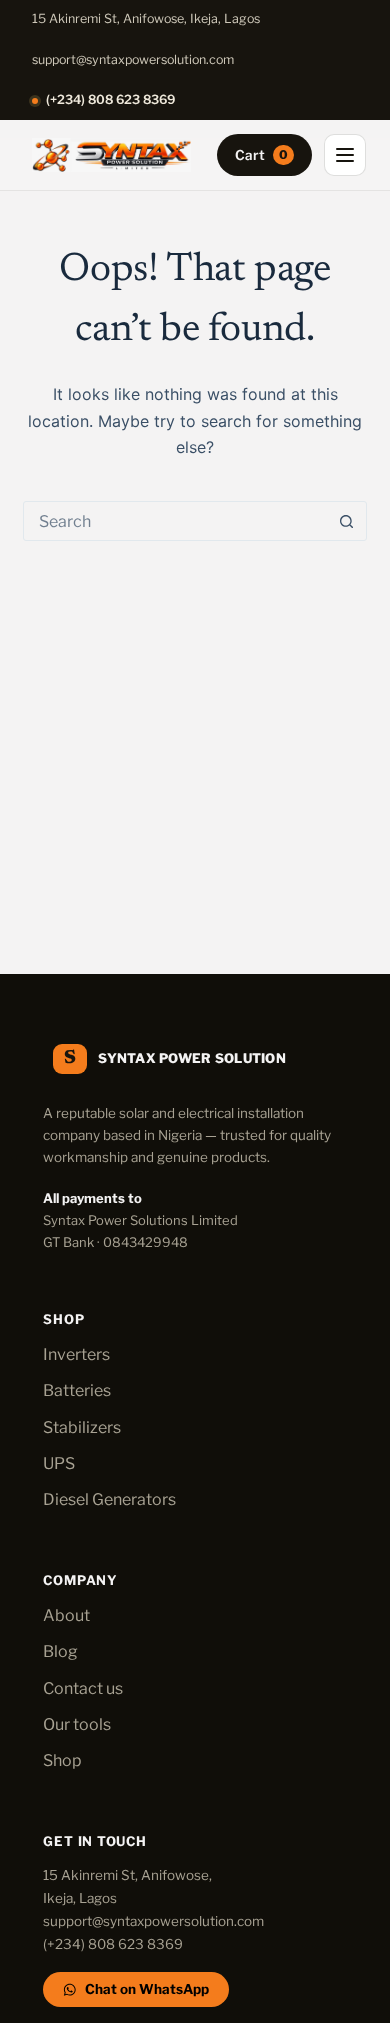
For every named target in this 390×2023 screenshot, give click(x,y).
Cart (261, 155)
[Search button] (347, 521)
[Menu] (345, 155)
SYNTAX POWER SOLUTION (191, 1058)
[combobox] (175, 521)
